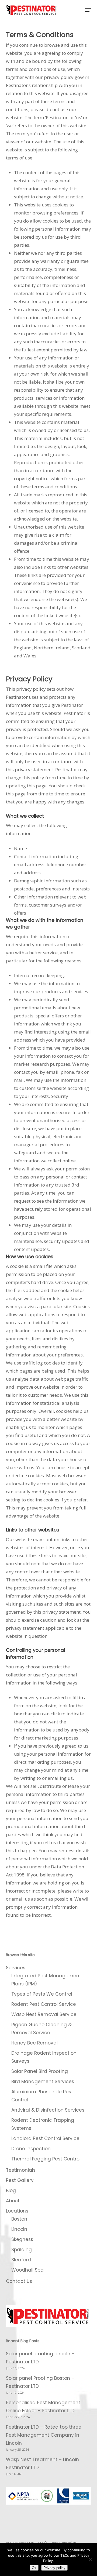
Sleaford (21, 2260)
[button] (88, 10)
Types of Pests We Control (42, 1994)
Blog (11, 2191)
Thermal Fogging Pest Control (46, 2159)
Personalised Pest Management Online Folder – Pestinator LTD (43, 2407)
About (13, 2201)
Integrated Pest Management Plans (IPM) (46, 1980)
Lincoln (19, 2229)
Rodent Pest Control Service (44, 2004)
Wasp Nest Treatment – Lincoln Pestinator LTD (42, 2464)
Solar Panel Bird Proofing (40, 2071)
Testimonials (21, 2170)
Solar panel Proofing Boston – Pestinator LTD (40, 2382)
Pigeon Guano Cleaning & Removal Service (41, 2029)
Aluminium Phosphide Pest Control (42, 2096)
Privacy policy (54, 2568)
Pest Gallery (20, 2180)
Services (16, 1968)
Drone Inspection (31, 2149)
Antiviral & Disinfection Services (48, 2110)
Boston (19, 2219)
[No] (90, 2560)
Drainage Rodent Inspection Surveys (44, 2057)
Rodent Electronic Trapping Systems (43, 2124)
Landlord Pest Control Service (45, 2138)
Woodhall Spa (27, 2270)
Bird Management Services (43, 2082)
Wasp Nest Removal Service (44, 2014)
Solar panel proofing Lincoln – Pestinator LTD (40, 2358)
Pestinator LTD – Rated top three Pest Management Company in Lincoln (44, 2435)
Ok (34, 2568)
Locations (17, 2211)
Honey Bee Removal (34, 2043)
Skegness (22, 2239)
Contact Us (19, 2281)
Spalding (22, 2250)
